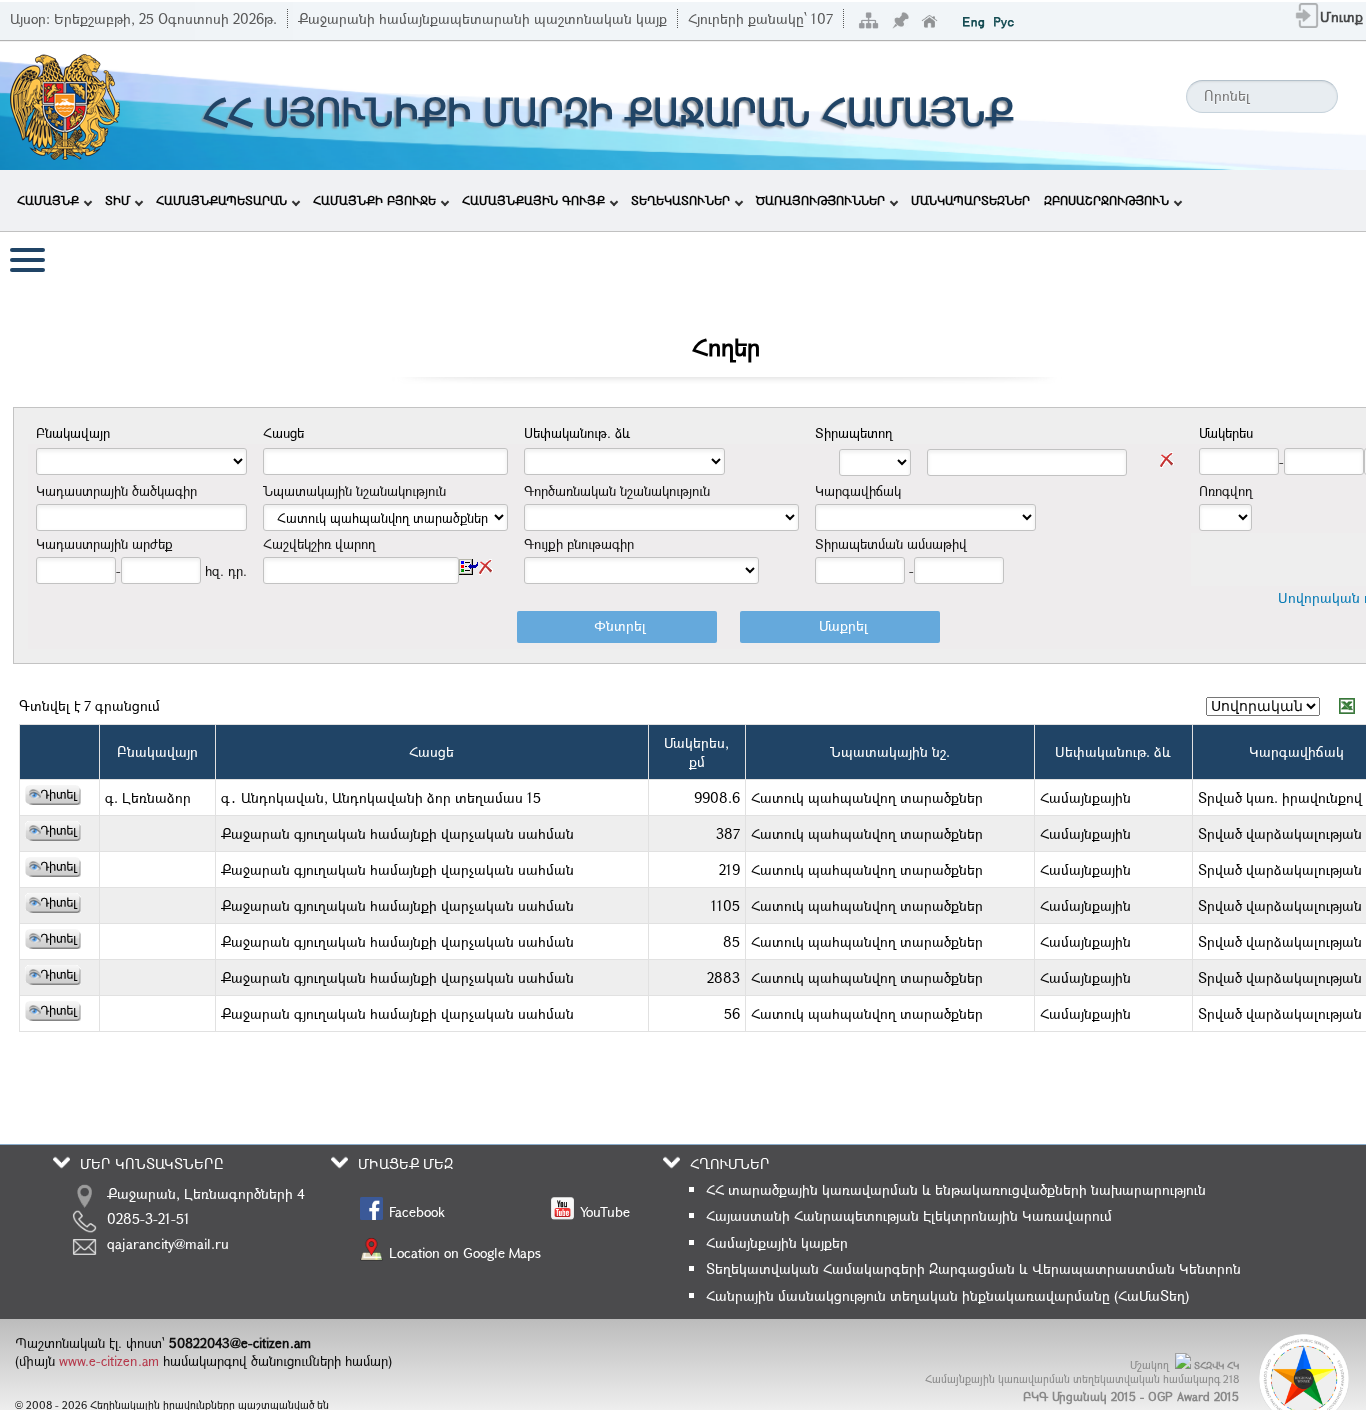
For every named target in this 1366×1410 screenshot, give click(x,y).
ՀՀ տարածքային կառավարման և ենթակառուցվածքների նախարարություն (956, 1189)
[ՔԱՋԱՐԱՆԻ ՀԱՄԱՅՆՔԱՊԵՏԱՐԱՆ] (63, 157)
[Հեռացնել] (1167, 460)
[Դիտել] (53, 799)
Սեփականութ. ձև (1113, 751)
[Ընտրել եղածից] (468, 567)
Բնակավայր (157, 751)
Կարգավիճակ (1296, 751)
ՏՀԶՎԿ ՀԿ (1216, 1365)
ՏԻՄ (117, 200)
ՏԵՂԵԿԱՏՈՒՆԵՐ (680, 200)
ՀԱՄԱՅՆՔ (48, 200)
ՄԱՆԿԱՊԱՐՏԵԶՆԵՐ (970, 200)
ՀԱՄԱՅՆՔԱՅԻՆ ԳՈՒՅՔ (533, 200)
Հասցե (431, 751)
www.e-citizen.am (109, 1361)
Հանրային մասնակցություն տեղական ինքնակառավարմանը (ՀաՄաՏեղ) (947, 1295)
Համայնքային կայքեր (777, 1242)
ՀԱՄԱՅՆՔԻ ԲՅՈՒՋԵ (374, 200)
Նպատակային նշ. (890, 751)
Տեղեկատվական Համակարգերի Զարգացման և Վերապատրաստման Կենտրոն (973, 1268)
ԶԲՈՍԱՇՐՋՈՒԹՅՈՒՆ (1106, 200)
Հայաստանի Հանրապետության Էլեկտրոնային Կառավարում (909, 1215)
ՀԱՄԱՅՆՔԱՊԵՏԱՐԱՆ (221, 200)
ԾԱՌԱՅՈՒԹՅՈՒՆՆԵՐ (820, 200)
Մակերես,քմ (696, 752)
